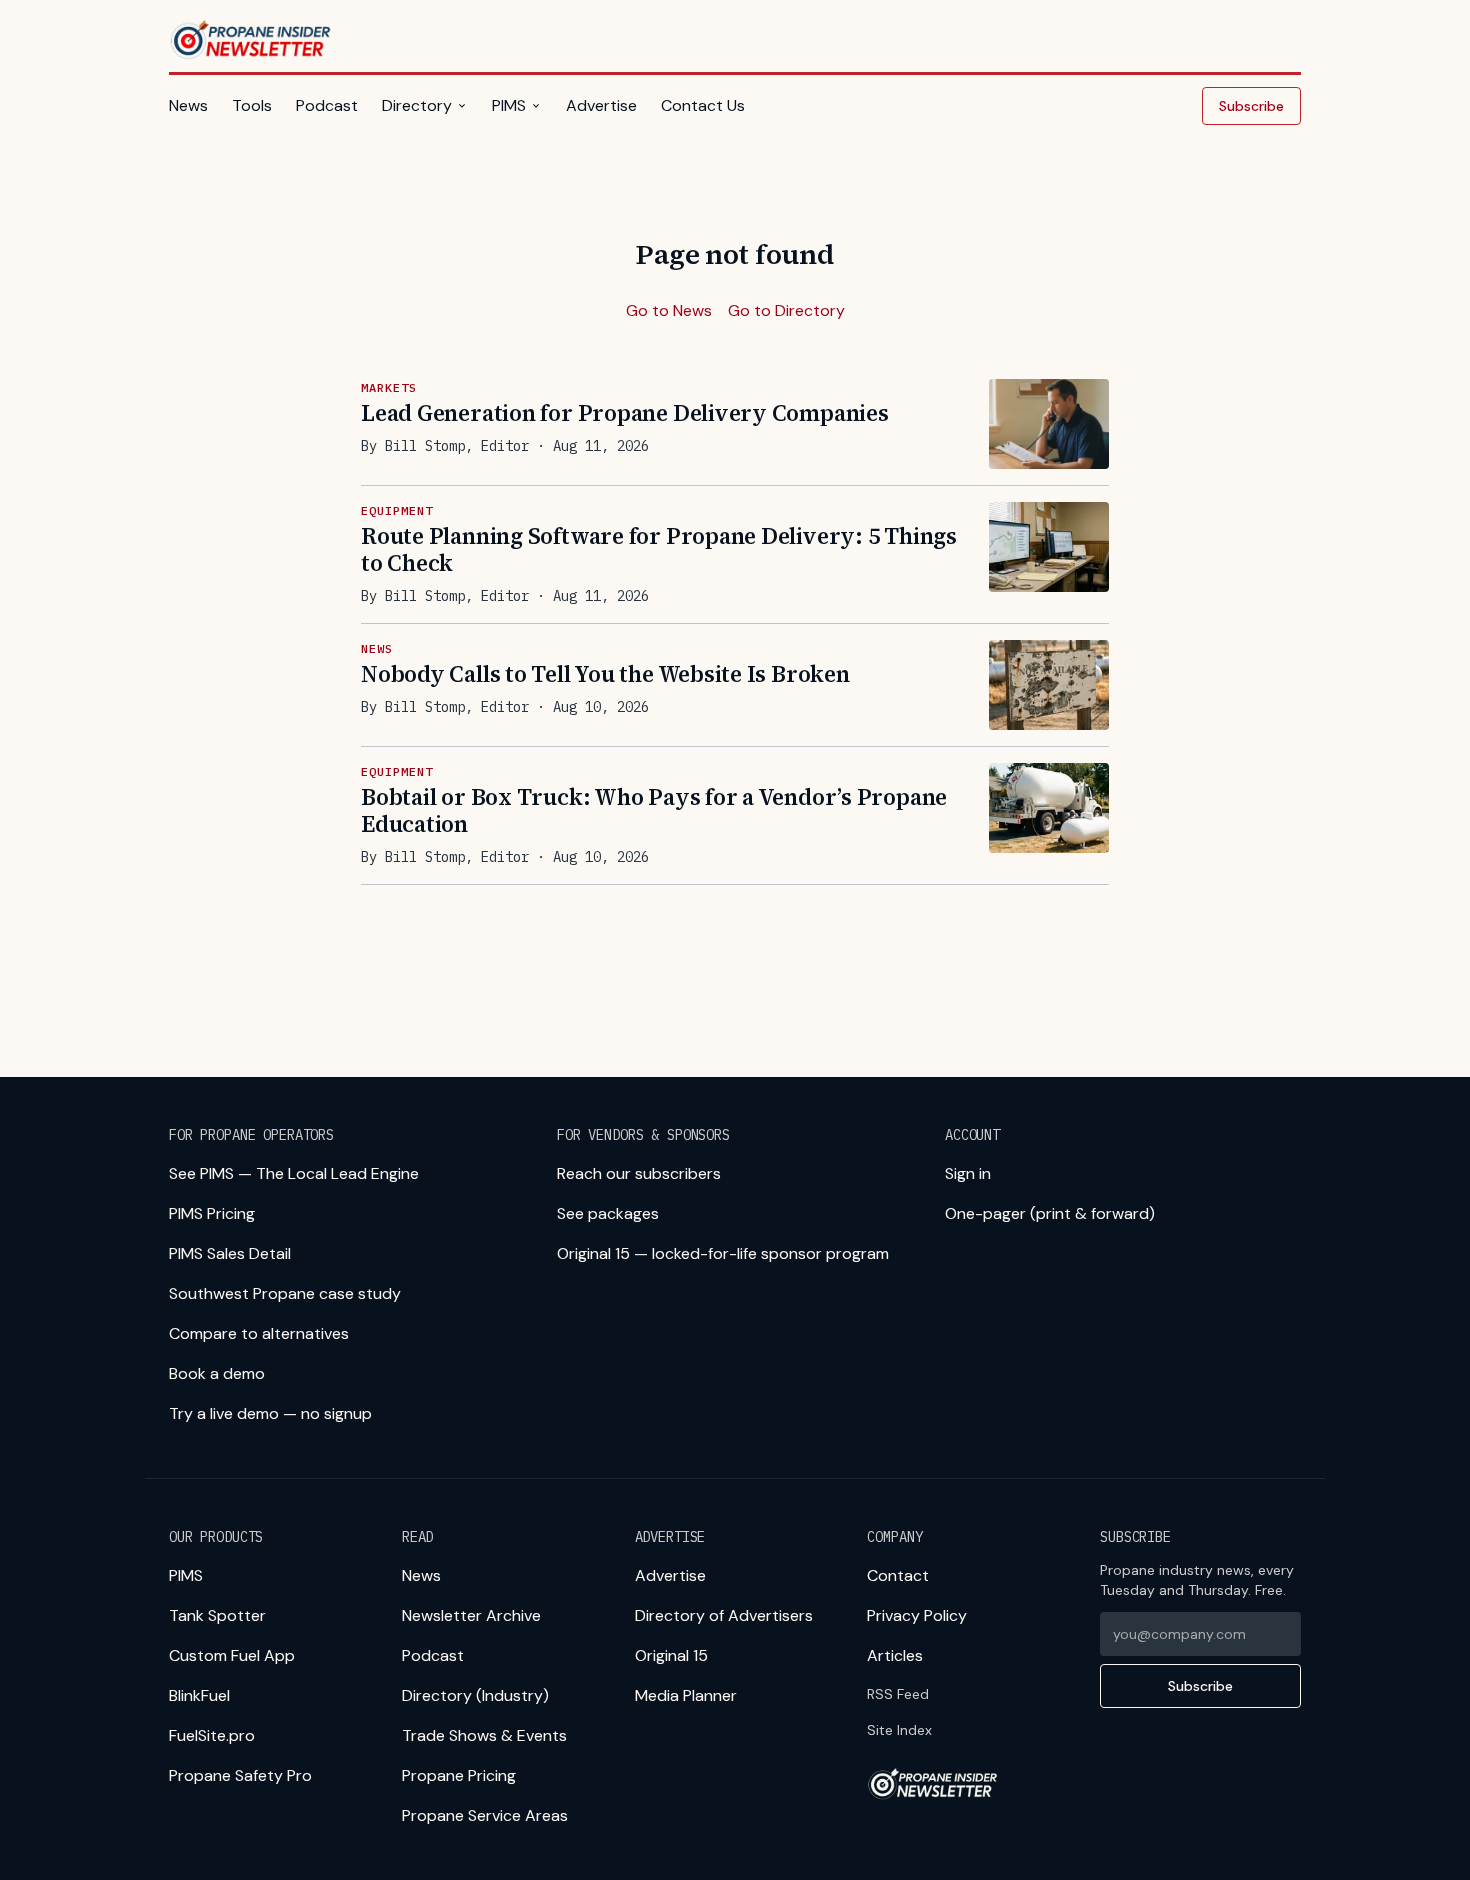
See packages (608, 1213)
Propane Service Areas (485, 1815)
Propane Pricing (459, 1775)
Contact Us (703, 105)
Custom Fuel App (232, 1655)
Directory (417, 105)
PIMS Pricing (212, 1213)
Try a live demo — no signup (270, 1413)
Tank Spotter (217, 1615)
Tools (252, 105)
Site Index (899, 1730)
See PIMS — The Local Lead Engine (294, 1173)
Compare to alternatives (259, 1333)
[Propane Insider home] (251, 40)
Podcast (327, 105)
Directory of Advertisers (724, 1615)
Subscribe (1251, 106)
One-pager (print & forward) (1050, 1213)
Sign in (968, 1173)
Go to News (669, 310)
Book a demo (217, 1373)
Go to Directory (786, 310)
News (188, 105)
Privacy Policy (917, 1615)
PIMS (509, 105)
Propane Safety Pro (240, 1775)
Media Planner (686, 1695)
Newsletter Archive (471, 1615)
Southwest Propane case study (285, 1293)
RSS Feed (898, 1694)
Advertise (601, 105)
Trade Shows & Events (484, 1735)
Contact (898, 1575)
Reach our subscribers (639, 1173)
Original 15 (671, 1655)
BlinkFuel (199, 1695)
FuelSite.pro (212, 1735)
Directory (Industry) (475, 1695)
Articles (895, 1655)
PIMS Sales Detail (230, 1253)
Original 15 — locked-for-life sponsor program (723, 1253)
